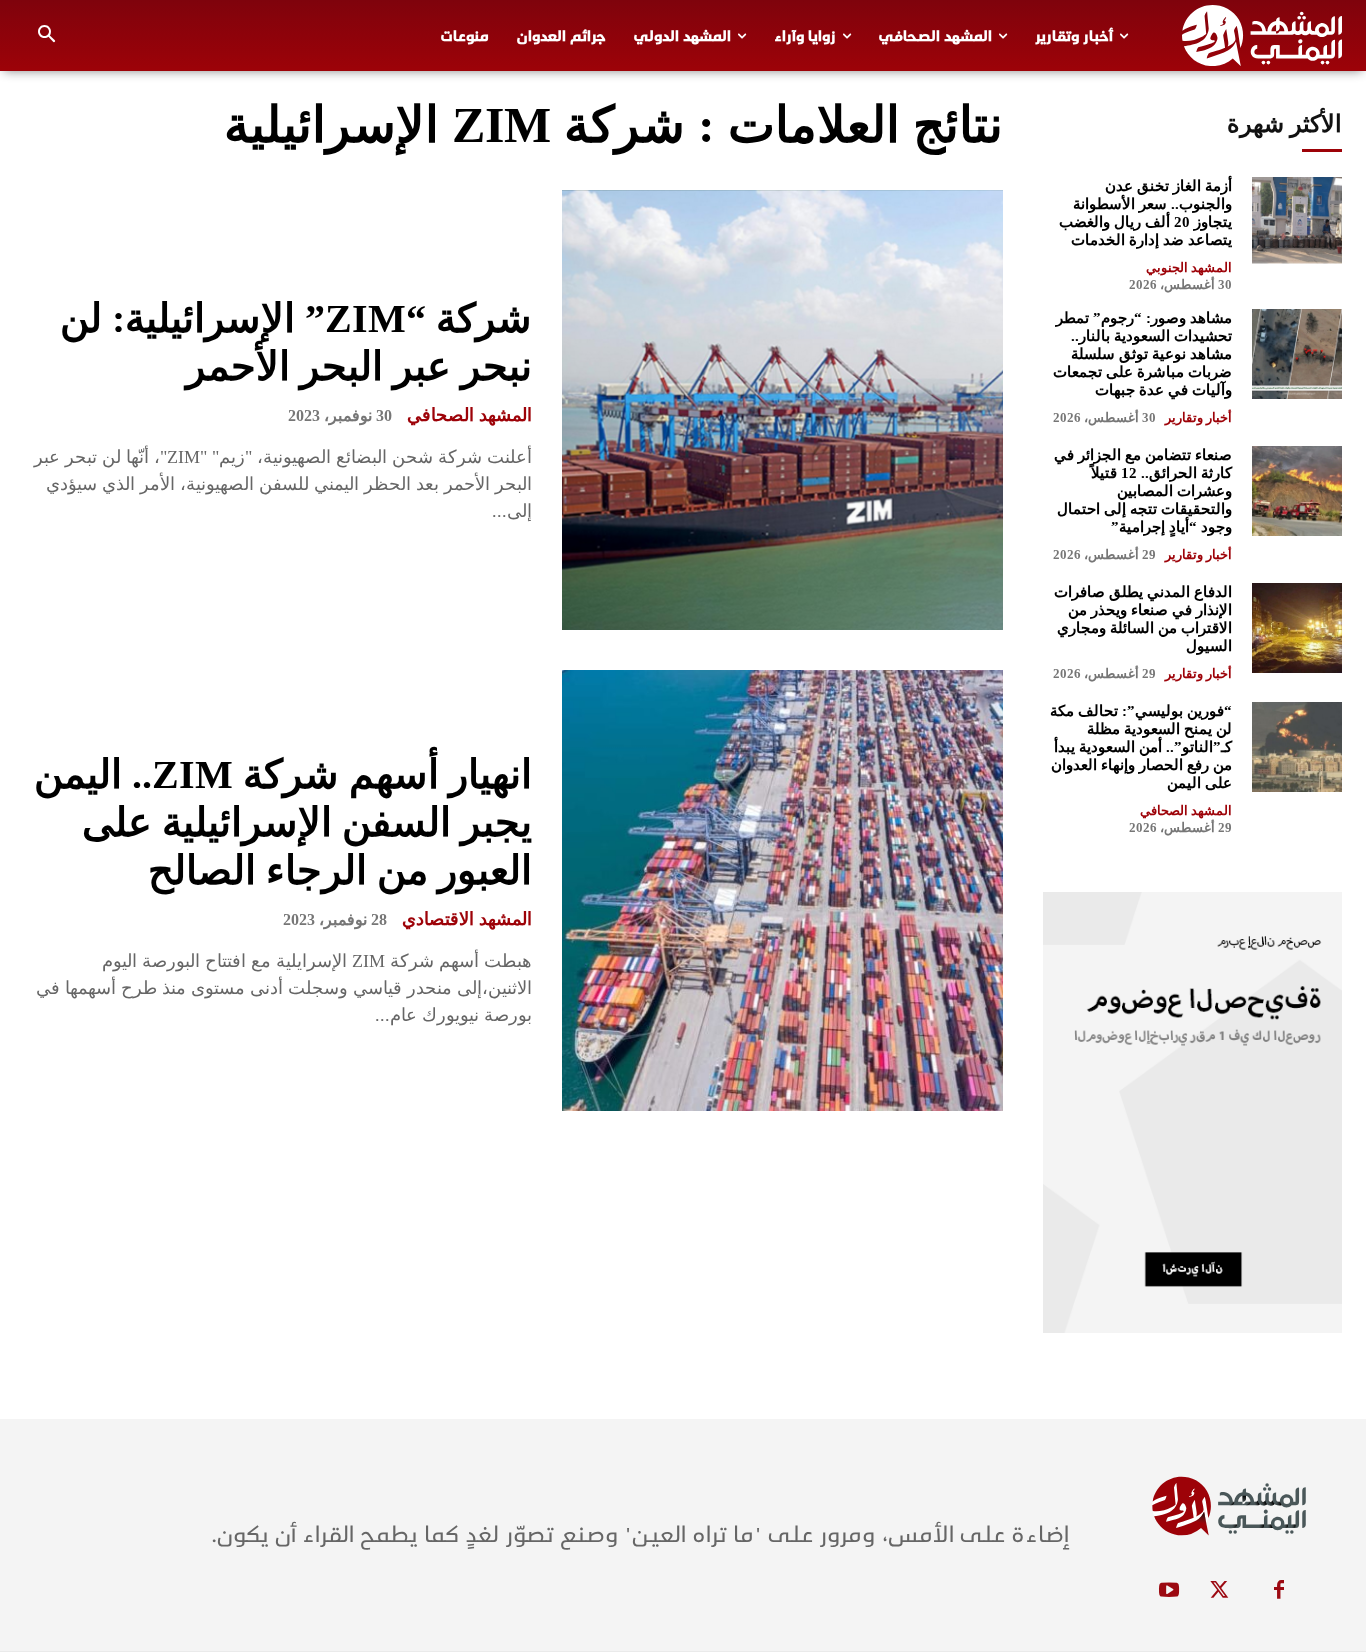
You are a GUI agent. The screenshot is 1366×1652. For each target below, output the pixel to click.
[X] (1219, 1591)
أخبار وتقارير (1198, 417)
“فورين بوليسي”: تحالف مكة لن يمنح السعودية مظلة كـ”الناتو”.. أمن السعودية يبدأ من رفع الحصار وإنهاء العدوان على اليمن (1141, 747)
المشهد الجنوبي (1189, 267)
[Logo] (1262, 35)
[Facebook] (1279, 1591)
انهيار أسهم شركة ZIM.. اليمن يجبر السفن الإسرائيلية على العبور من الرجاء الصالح (283, 822)
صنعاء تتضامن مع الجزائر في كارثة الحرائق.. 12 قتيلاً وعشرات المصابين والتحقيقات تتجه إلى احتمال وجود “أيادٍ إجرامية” (1143, 491)
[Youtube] (1169, 1591)
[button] (47, 36)
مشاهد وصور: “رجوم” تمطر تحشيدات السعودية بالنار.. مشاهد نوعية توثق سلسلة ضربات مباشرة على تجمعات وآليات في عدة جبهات (1142, 354)
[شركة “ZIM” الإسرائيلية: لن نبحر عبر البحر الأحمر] (782, 410)
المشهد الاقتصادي (467, 919)
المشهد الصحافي (469, 415)
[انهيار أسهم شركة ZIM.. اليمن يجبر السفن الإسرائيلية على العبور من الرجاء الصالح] (782, 890)
